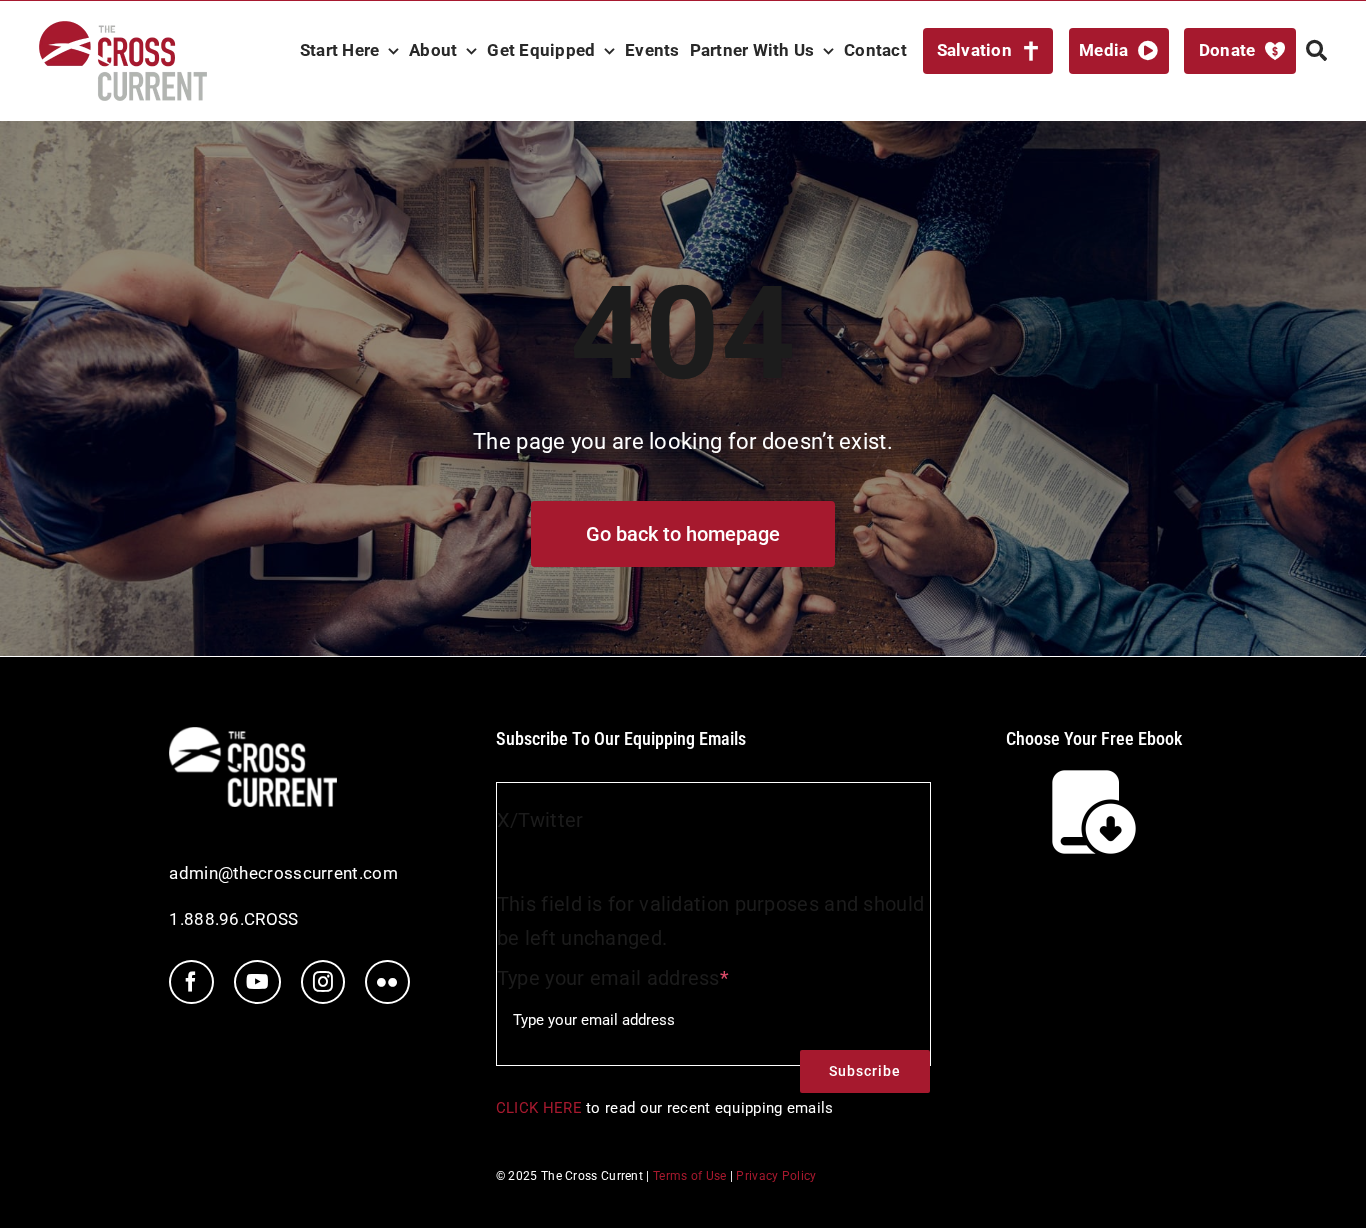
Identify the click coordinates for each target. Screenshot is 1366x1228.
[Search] (1316, 51)
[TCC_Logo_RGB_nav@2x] (123, 31)
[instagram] (323, 982)
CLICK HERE (539, 1108)
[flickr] (387, 982)
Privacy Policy (776, 1176)
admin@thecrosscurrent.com (283, 873)
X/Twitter (540, 820)
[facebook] (191, 982)
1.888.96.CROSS (233, 919)
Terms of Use (690, 1176)
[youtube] (257, 982)
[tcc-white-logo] (253, 737)
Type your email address (613, 978)
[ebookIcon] (1094, 772)
